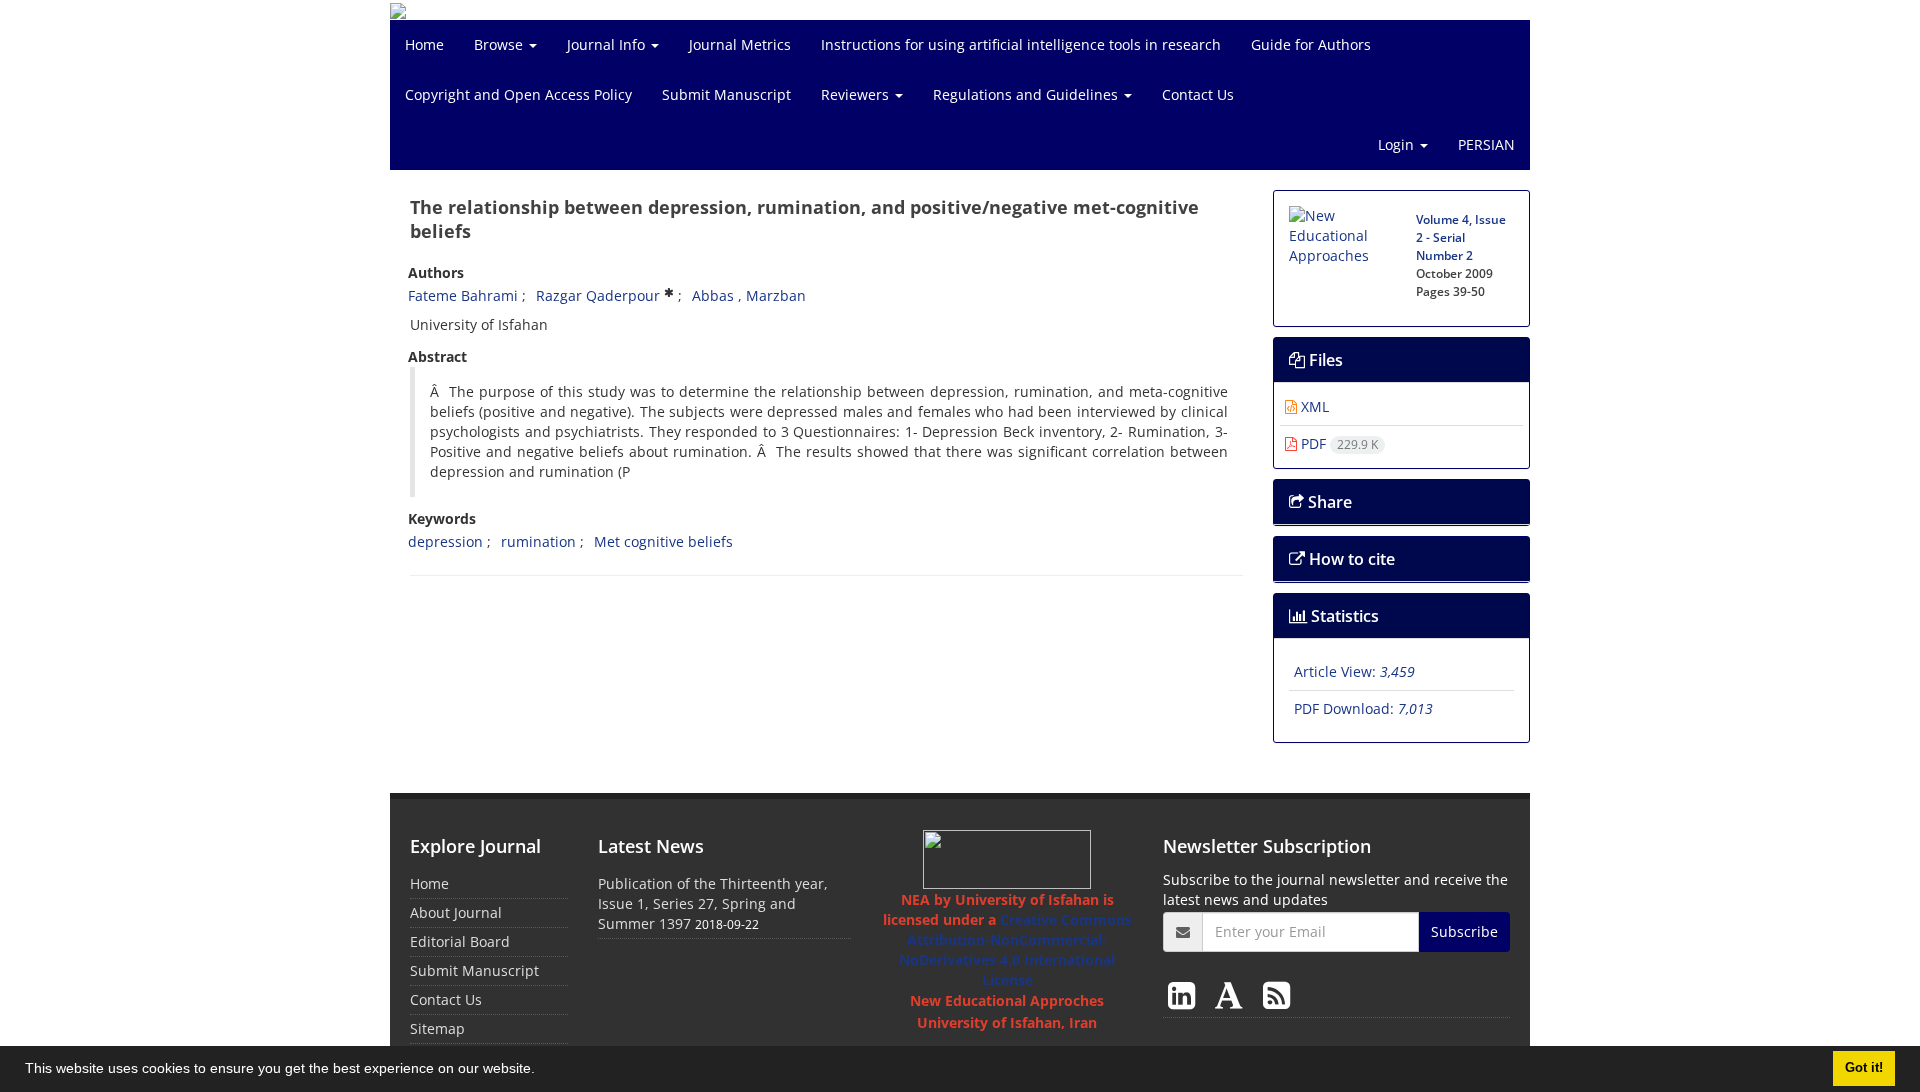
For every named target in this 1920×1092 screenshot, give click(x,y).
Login (1398, 144)
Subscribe (1464, 931)
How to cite (1350, 559)
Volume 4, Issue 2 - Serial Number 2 (1461, 237)
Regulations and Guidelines (1027, 94)
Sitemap (437, 1028)
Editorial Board (460, 941)
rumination (538, 541)
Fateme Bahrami (463, 295)
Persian (1486, 144)
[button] (542, 1071)
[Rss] (1276, 994)
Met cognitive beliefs (663, 541)
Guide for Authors (1311, 44)
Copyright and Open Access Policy (518, 94)
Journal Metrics (740, 44)
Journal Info (608, 44)
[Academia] (1233, 994)
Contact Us (1198, 94)
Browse (500, 44)
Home (424, 44)
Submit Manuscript (726, 94)
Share (1328, 502)
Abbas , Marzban (749, 295)
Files (1324, 360)
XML (1313, 406)
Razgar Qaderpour (598, 295)
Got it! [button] (1864, 1068)
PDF (1337, 443)
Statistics (1343, 616)
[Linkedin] (1185, 994)
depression (445, 541)
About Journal (456, 912)
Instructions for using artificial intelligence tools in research (1021, 44)
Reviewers (857, 94)
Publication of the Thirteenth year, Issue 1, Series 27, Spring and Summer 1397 (713, 903)
